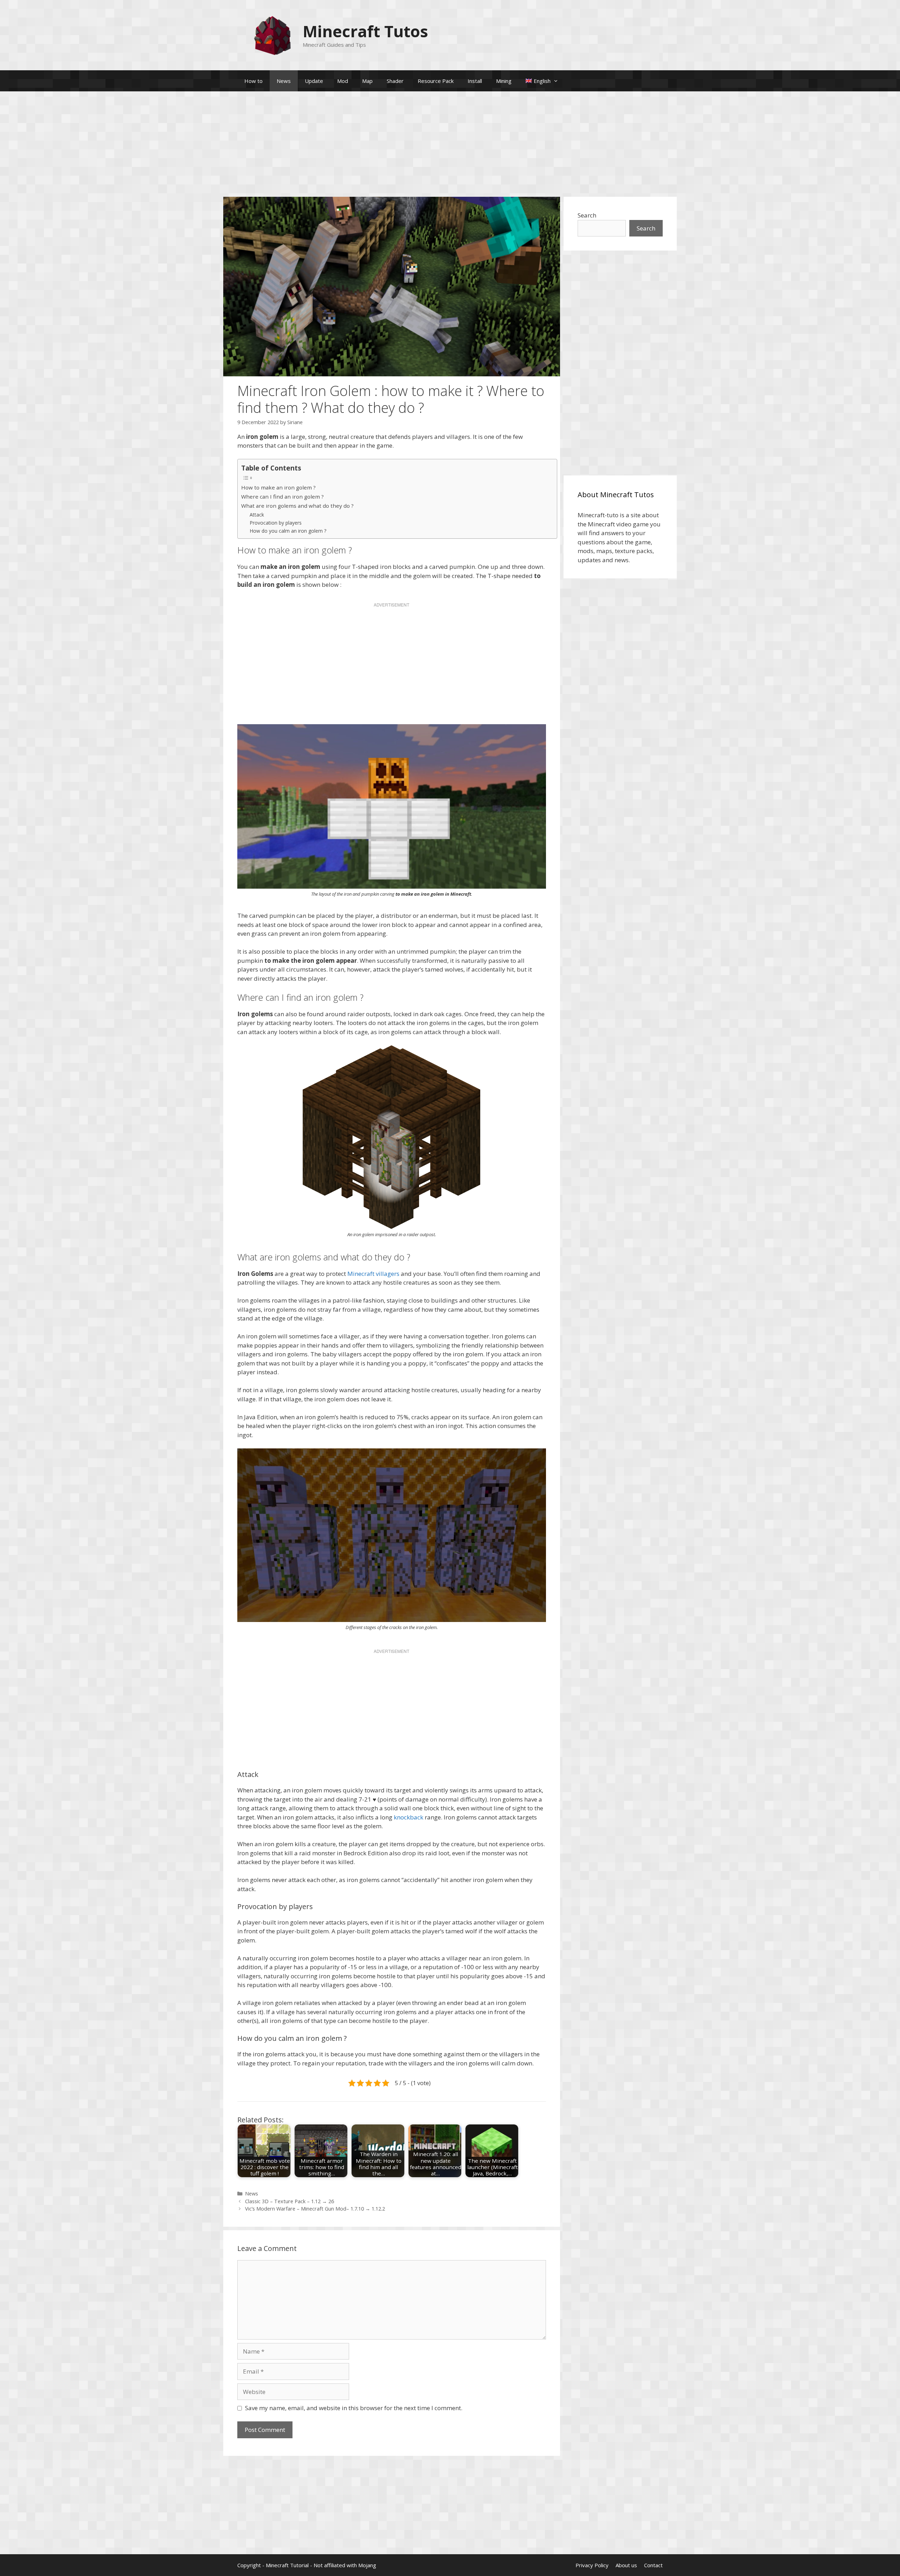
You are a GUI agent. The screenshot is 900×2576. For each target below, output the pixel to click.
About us (626, 2565)
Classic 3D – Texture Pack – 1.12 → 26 (290, 2201)
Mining (504, 81)
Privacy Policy (592, 2565)
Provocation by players (276, 523)
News (284, 81)
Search (587, 215)
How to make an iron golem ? (278, 487)
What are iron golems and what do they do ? (297, 506)
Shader (395, 81)
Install (475, 81)
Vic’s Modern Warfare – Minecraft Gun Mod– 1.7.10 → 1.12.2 (315, 2209)
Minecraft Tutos (365, 31)
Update (314, 81)
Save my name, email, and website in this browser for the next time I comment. (354, 2408)
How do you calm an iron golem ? (288, 531)
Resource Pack (436, 81)
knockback (409, 1817)
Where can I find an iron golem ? (282, 497)
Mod (343, 81)
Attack (257, 515)
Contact (653, 2565)
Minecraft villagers (373, 1274)
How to (253, 81)
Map (367, 81)
